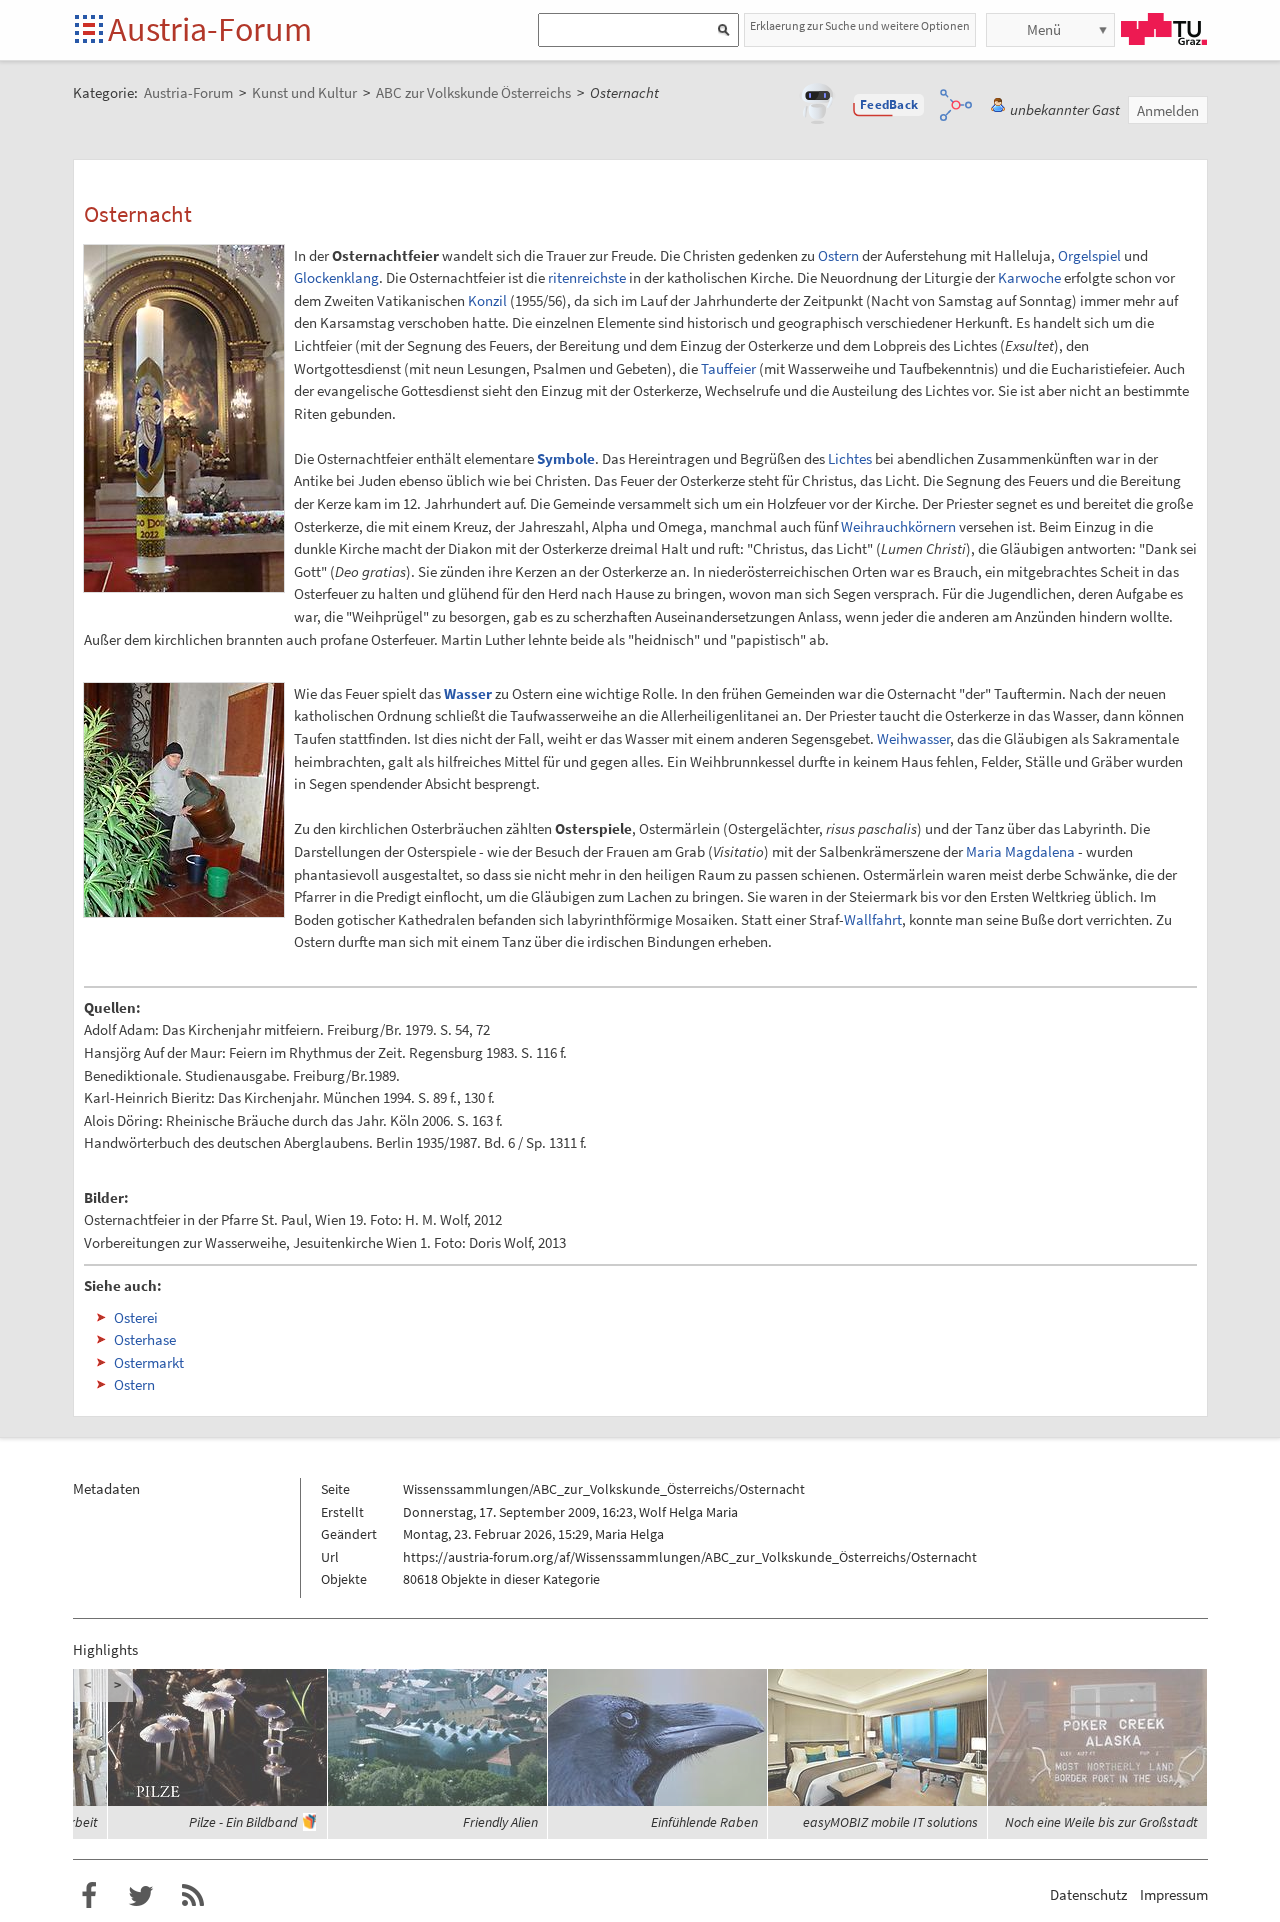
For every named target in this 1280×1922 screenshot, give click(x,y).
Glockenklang (336, 277)
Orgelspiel (1089, 255)
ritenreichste (587, 277)
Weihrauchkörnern (898, 526)
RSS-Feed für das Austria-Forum (193, 1896)
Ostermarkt (149, 1362)
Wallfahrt (873, 919)
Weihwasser (913, 738)
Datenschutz (1088, 1894)
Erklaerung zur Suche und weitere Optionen (860, 25)
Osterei (136, 1317)
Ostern (838, 255)
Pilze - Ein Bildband (243, 1822)
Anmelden (1168, 110)
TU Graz (1164, 29)
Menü (1044, 29)
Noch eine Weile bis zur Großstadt (1101, 1822)
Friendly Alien (500, 1822)
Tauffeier (728, 368)
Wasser (468, 693)
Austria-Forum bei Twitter (141, 1896)
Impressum (1174, 1894)
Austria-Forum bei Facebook (89, 1896)
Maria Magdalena (1020, 851)
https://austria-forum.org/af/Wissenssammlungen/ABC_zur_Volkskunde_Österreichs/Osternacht (690, 1557)
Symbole (566, 458)
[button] (889, 105)
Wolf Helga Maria (688, 1512)
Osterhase (145, 1339)
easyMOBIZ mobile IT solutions (890, 1822)
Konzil (487, 300)
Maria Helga (629, 1534)
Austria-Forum (210, 29)
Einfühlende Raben (704, 1822)
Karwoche (1029, 277)
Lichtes (850, 458)
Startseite (90, 30)
